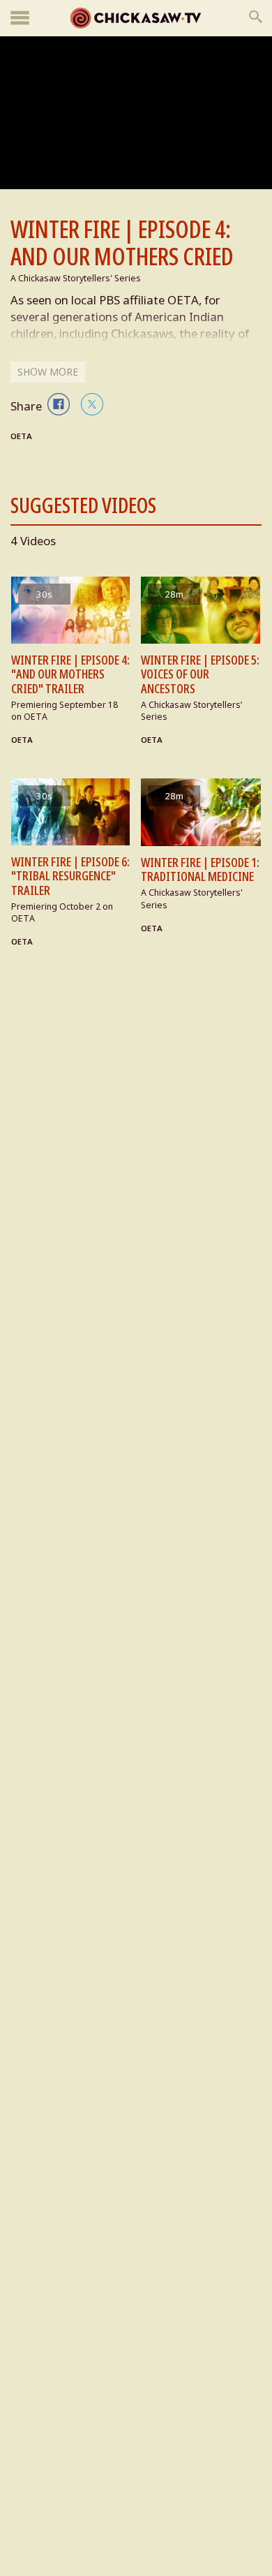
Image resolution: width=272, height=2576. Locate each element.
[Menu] (20, 18)
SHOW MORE (48, 372)
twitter (92, 404)
